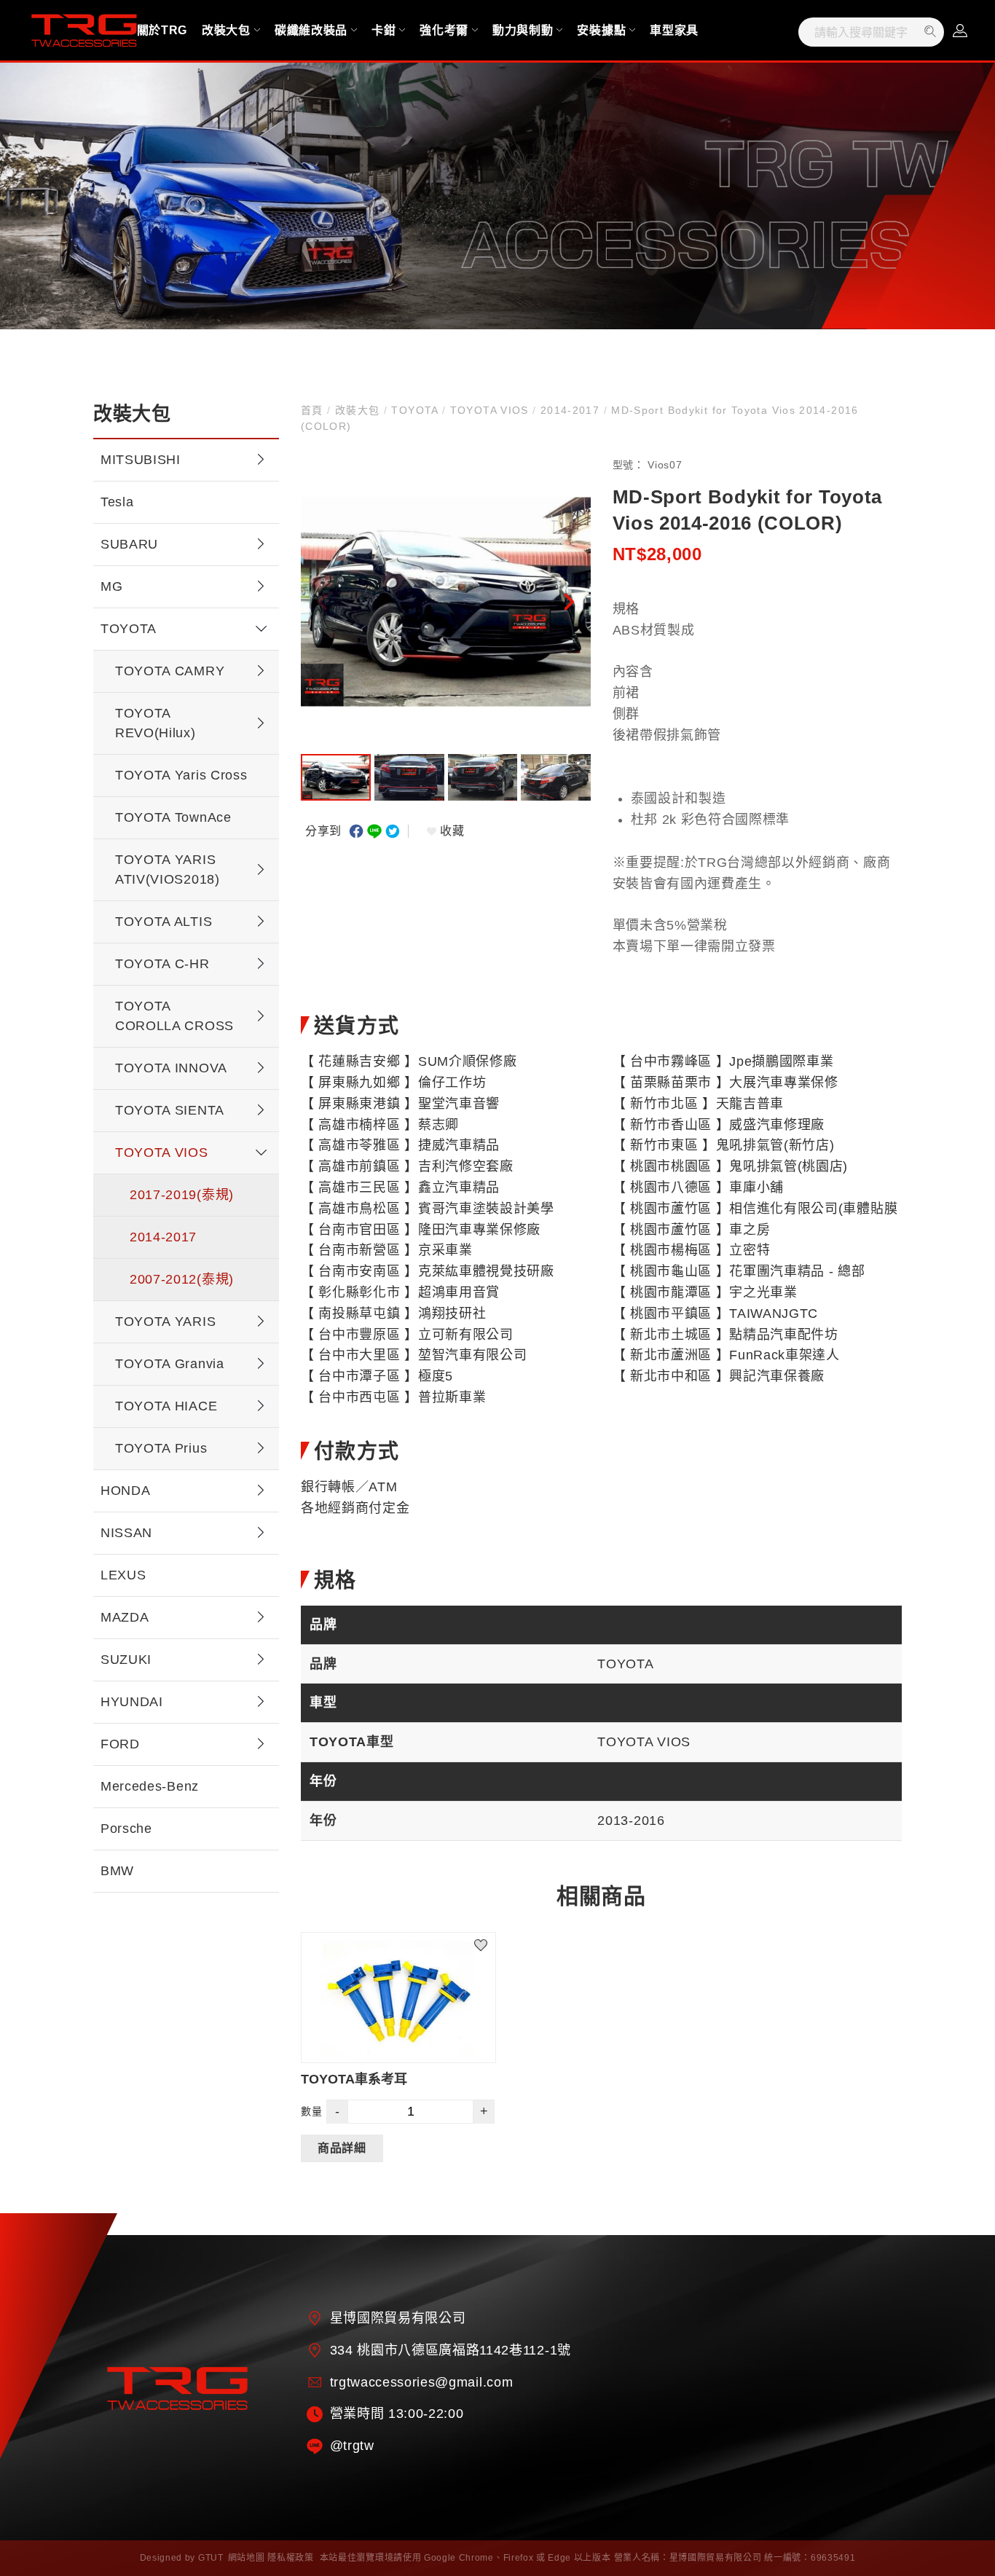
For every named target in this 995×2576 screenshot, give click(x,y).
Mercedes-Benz (150, 1786)
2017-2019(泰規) (182, 1195)
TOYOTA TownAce (173, 817)
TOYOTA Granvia (170, 1364)
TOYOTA (129, 629)
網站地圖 (247, 2558)
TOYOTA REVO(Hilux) (156, 723)
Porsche (126, 1829)
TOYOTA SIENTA (170, 1110)
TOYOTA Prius (161, 1448)
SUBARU (129, 544)
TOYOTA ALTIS (164, 922)
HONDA (125, 1491)
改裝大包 (226, 30)
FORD (120, 1744)
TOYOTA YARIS (165, 1322)
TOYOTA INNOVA (171, 1068)
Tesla (117, 502)
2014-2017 (163, 1237)
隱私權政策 (290, 2558)
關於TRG (162, 30)
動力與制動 (523, 30)
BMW (117, 1871)
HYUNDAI (132, 1702)
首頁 (314, 410)
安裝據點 (601, 30)
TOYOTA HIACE (166, 1406)
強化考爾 (444, 30)
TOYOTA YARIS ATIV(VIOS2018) (168, 869)
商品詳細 (342, 2148)
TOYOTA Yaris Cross (181, 775)
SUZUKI (126, 1660)
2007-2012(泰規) (182, 1279)
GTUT (211, 2558)
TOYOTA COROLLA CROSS (174, 1016)
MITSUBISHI (141, 460)
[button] (569, 602)
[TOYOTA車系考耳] (398, 1998)
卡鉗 (384, 30)
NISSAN (126, 1533)
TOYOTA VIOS (162, 1152)
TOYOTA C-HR (162, 964)
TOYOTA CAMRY (170, 671)
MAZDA (125, 1617)
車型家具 (674, 30)
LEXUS (123, 1575)
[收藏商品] (489, 1939)
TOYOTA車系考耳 (354, 2079)
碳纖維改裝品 (311, 30)
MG (111, 586)
